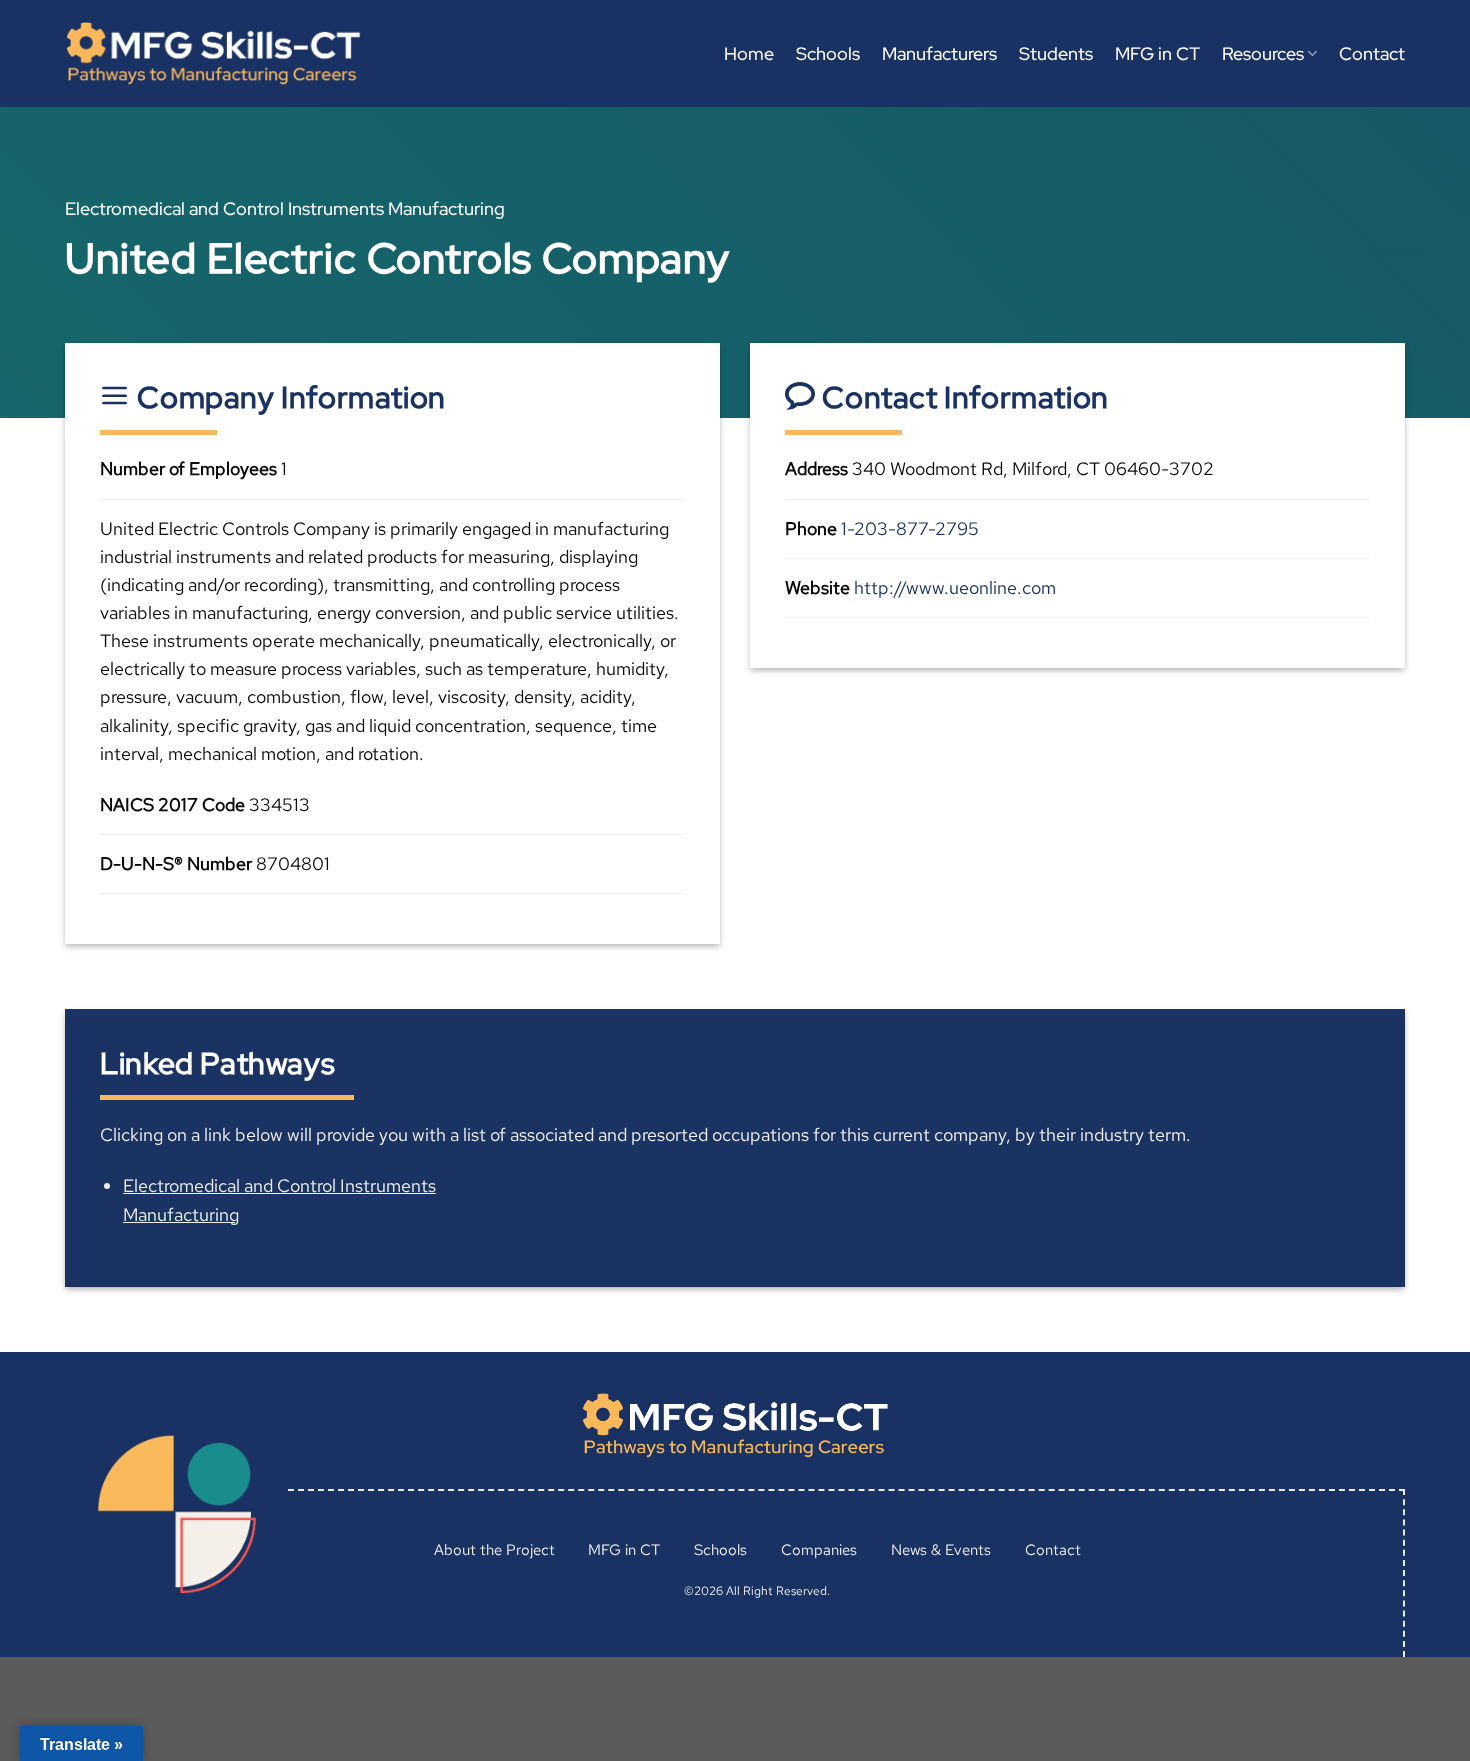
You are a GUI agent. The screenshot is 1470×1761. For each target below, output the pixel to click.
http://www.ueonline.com (955, 587)
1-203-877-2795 (910, 528)
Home (749, 53)
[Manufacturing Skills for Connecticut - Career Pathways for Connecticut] (213, 53)
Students (1056, 53)
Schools (828, 53)
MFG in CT (1157, 53)
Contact (1372, 53)
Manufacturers (939, 53)
